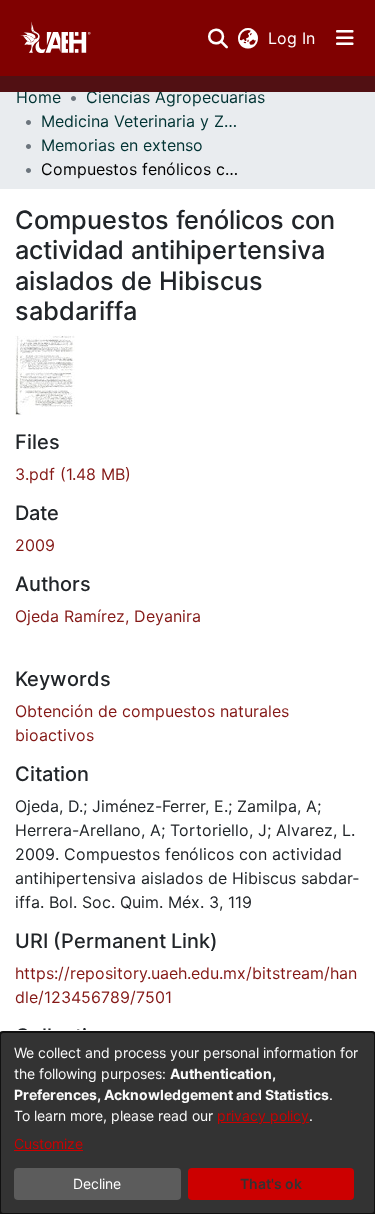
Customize (48, 1143)
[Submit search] (217, 38)
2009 (35, 545)
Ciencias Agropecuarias (175, 97)
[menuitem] (247, 38)
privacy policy (263, 1115)
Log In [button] (292, 38)
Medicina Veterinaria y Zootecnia (141, 121)
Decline (97, 1183)
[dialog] (187, 1123)
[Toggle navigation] (345, 38)
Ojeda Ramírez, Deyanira (108, 616)
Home (38, 97)
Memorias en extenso (122, 145)
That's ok (271, 1183)
